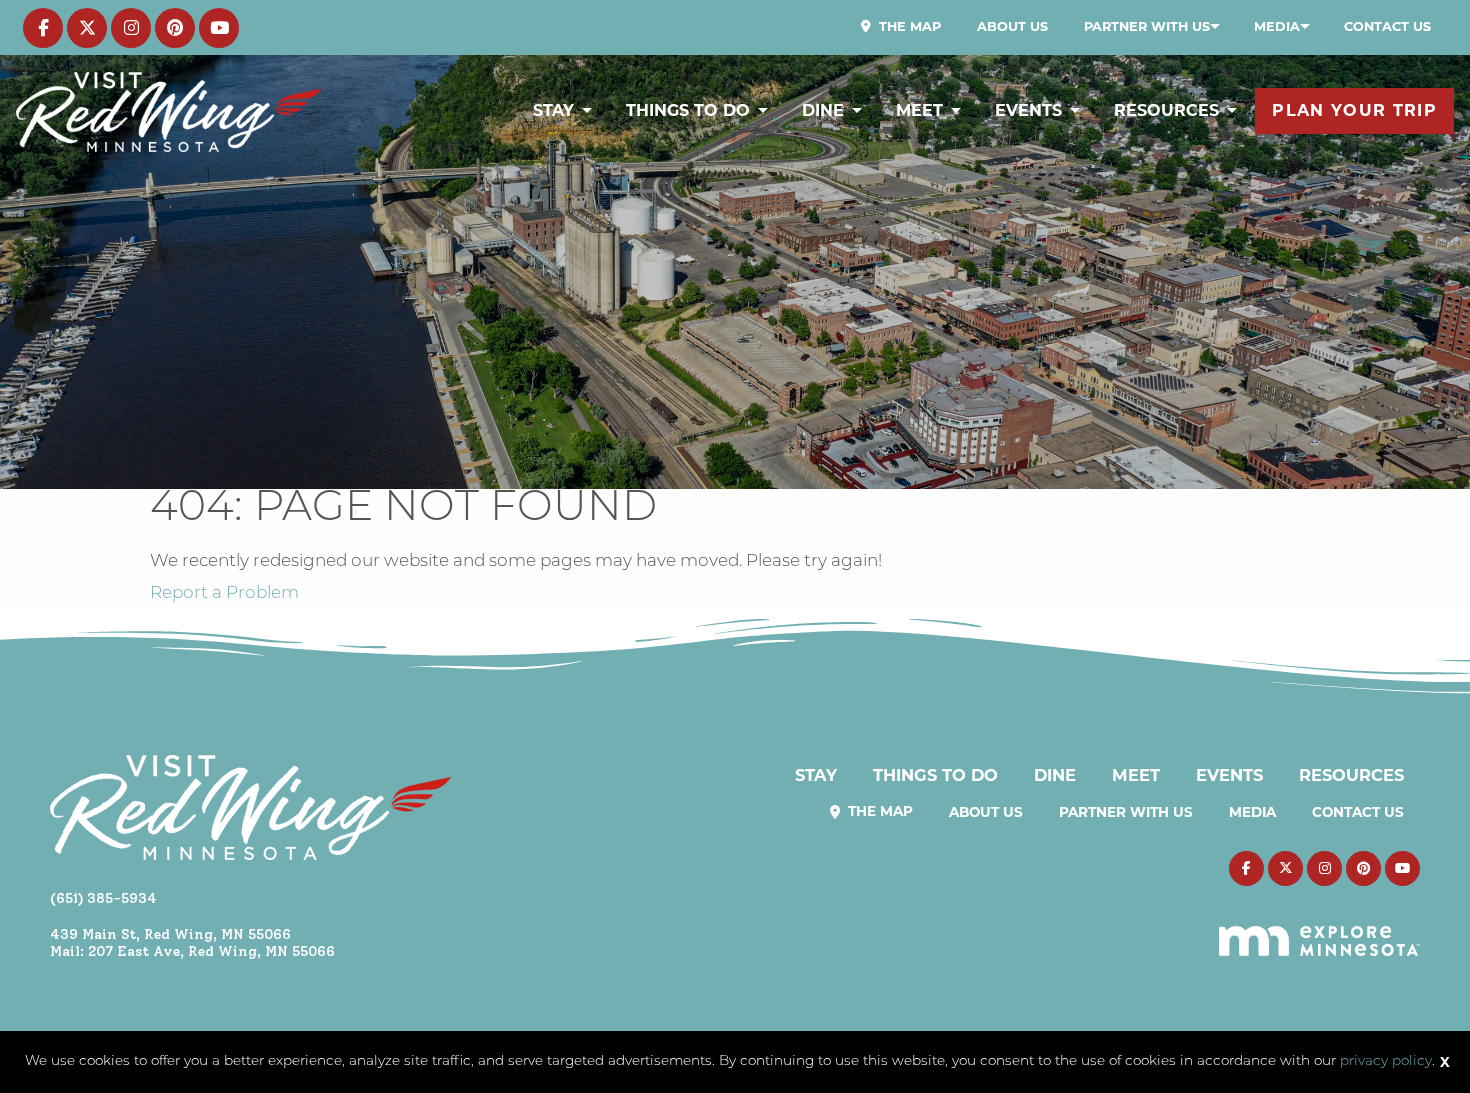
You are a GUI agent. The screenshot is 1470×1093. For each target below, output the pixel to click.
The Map (908, 26)
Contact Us (1387, 26)
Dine (823, 110)
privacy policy (1386, 1061)
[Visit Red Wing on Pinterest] (175, 28)
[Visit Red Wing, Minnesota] (168, 111)
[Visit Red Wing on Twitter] (87, 28)
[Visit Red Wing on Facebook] (43, 28)
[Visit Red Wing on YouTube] (219, 28)
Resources (1166, 110)
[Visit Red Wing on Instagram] (131, 28)
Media (1277, 26)
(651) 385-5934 (103, 898)
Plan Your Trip (1354, 110)
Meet (919, 110)
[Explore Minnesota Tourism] (1319, 929)
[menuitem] (901, 27)
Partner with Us (1147, 26)
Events (1028, 110)
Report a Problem (224, 593)
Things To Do (688, 110)
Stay (553, 110)
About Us (1012, 26)
